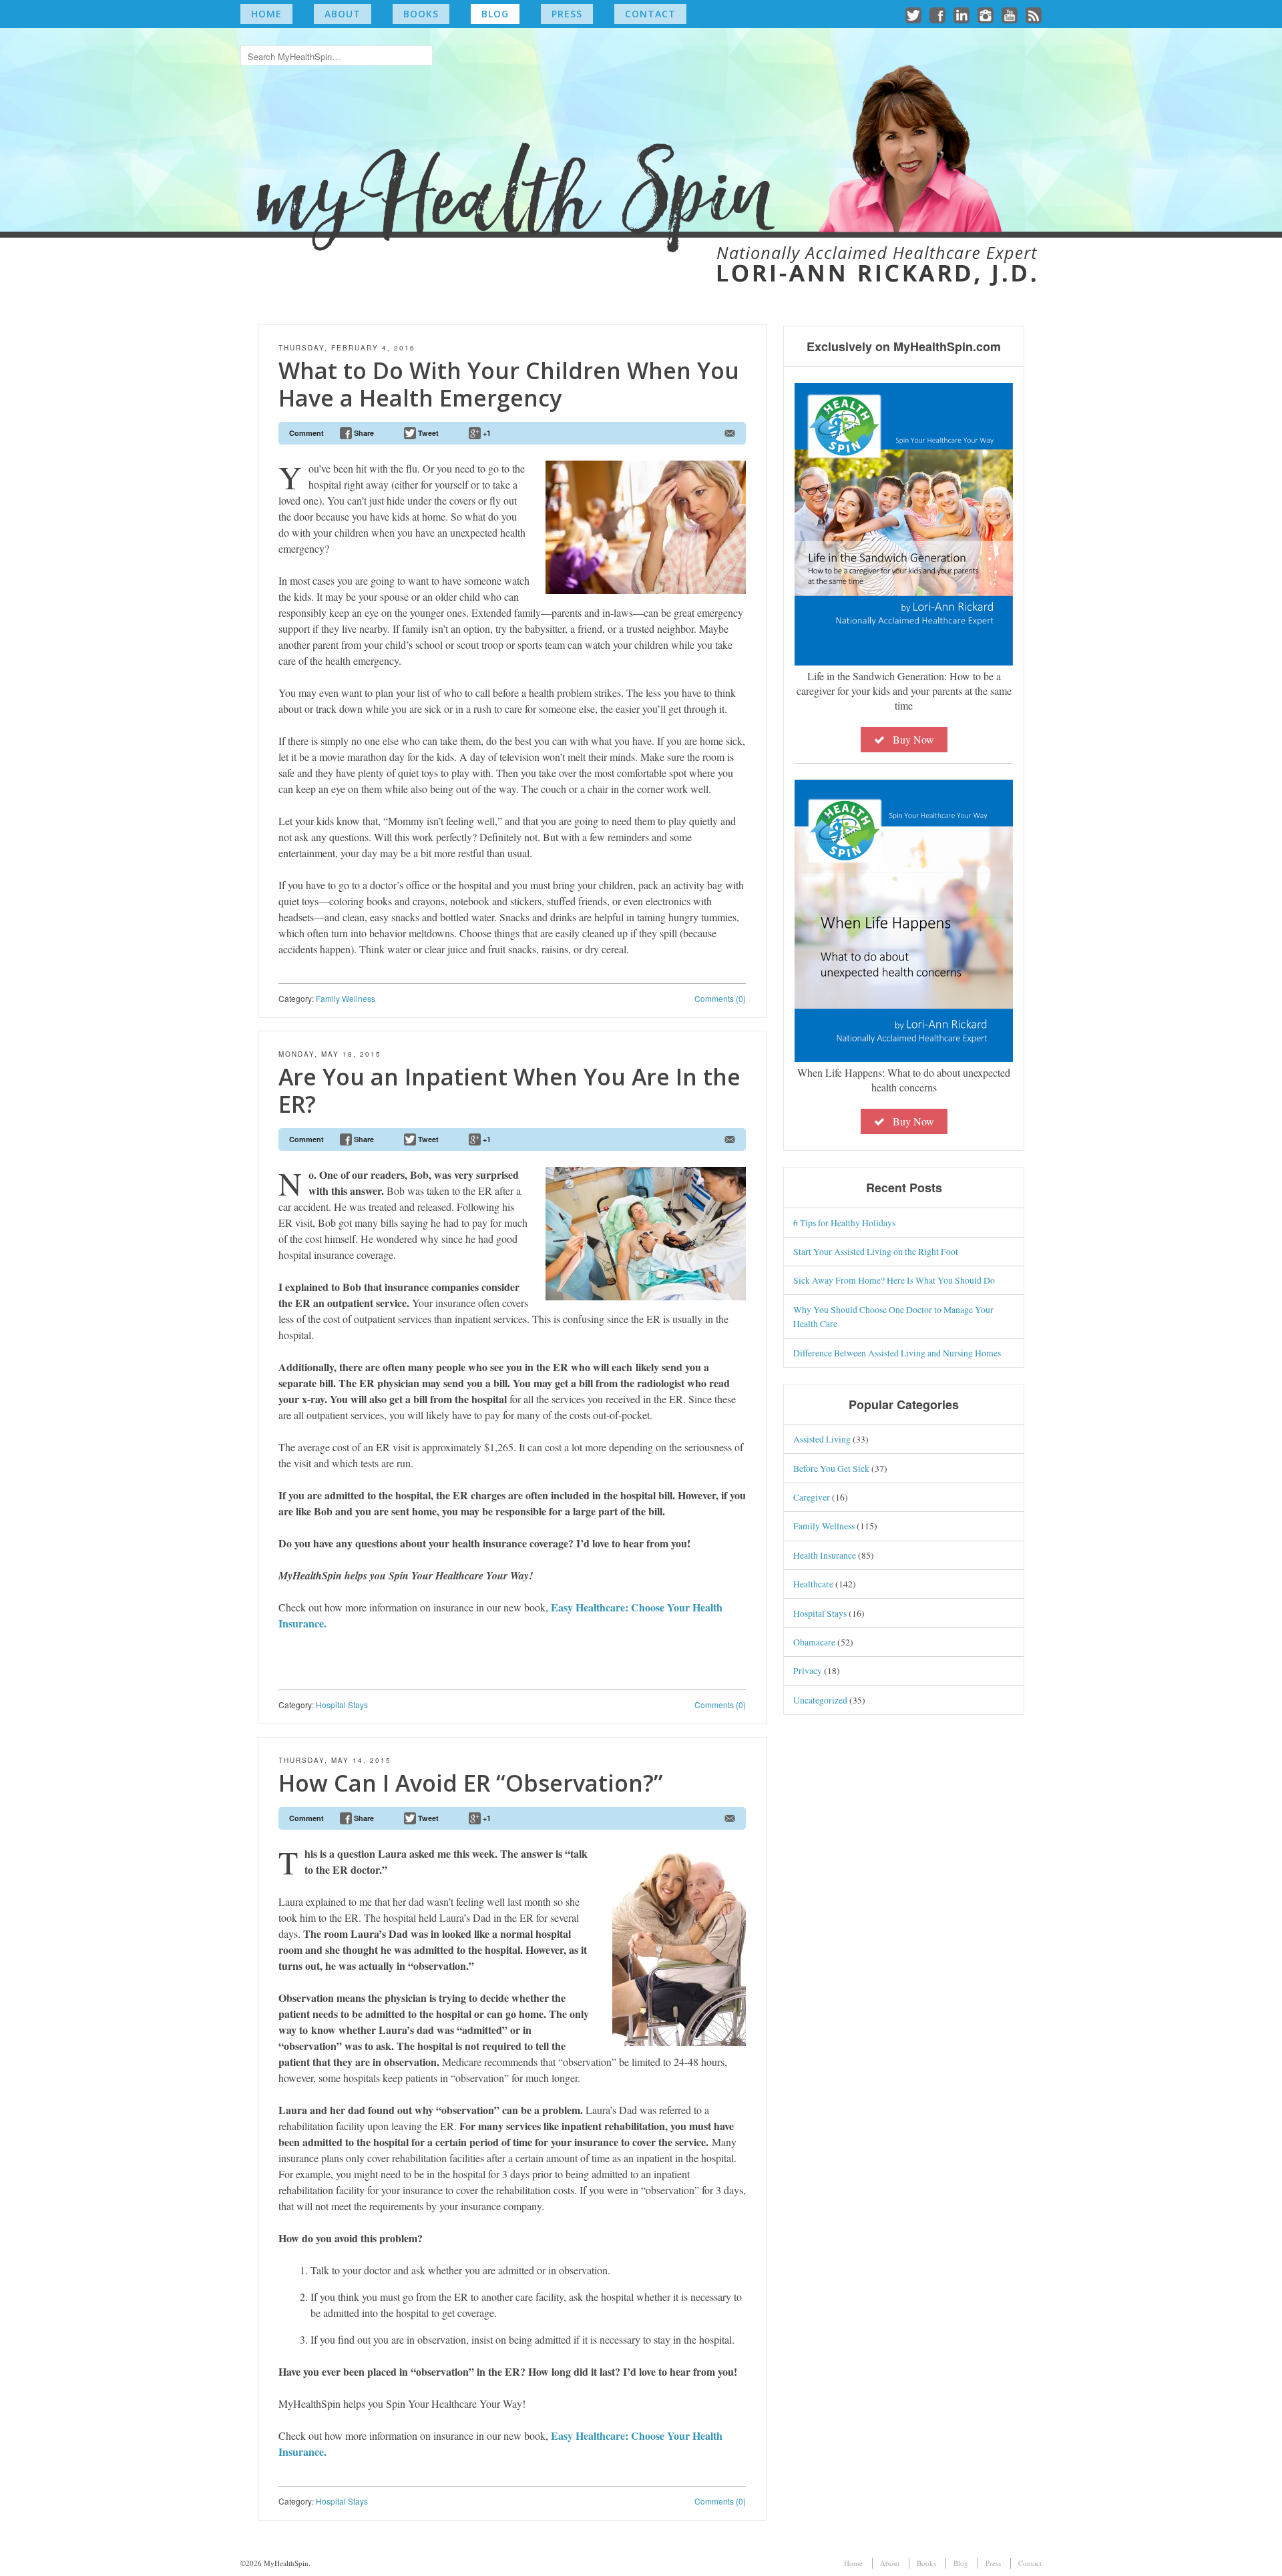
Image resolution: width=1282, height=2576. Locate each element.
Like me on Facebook (937, 15)
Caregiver (812, 1497)
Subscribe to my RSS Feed (1034, 15)
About (343, 14)
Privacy (808, 1670)
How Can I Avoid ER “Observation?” (471, 1783)
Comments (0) (720, 998)
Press (567, 14)
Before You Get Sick (831, 1468)
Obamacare (814, 1642)
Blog (495, 14)
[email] (730, 433)
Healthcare (813, 1584)
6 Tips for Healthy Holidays (844, 1223)
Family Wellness (346, 998)
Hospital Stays (342, 1705)
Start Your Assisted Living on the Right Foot (876, 1251)
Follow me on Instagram (986, 15)
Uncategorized (820, 1700)
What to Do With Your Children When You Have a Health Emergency (509, 384)
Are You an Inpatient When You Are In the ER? (509, 1090)
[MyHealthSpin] (641, 151)
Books (421, 14)
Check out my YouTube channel (1010, 15)
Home (266, 14)
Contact (650, 14)
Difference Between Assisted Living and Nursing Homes (897, 1353)
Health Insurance (825, 1555)
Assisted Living (822, 1439)
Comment (306, 433)
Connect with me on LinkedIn (961, 15)
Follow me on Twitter (913, 15)
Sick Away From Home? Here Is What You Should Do (894, 1280)
